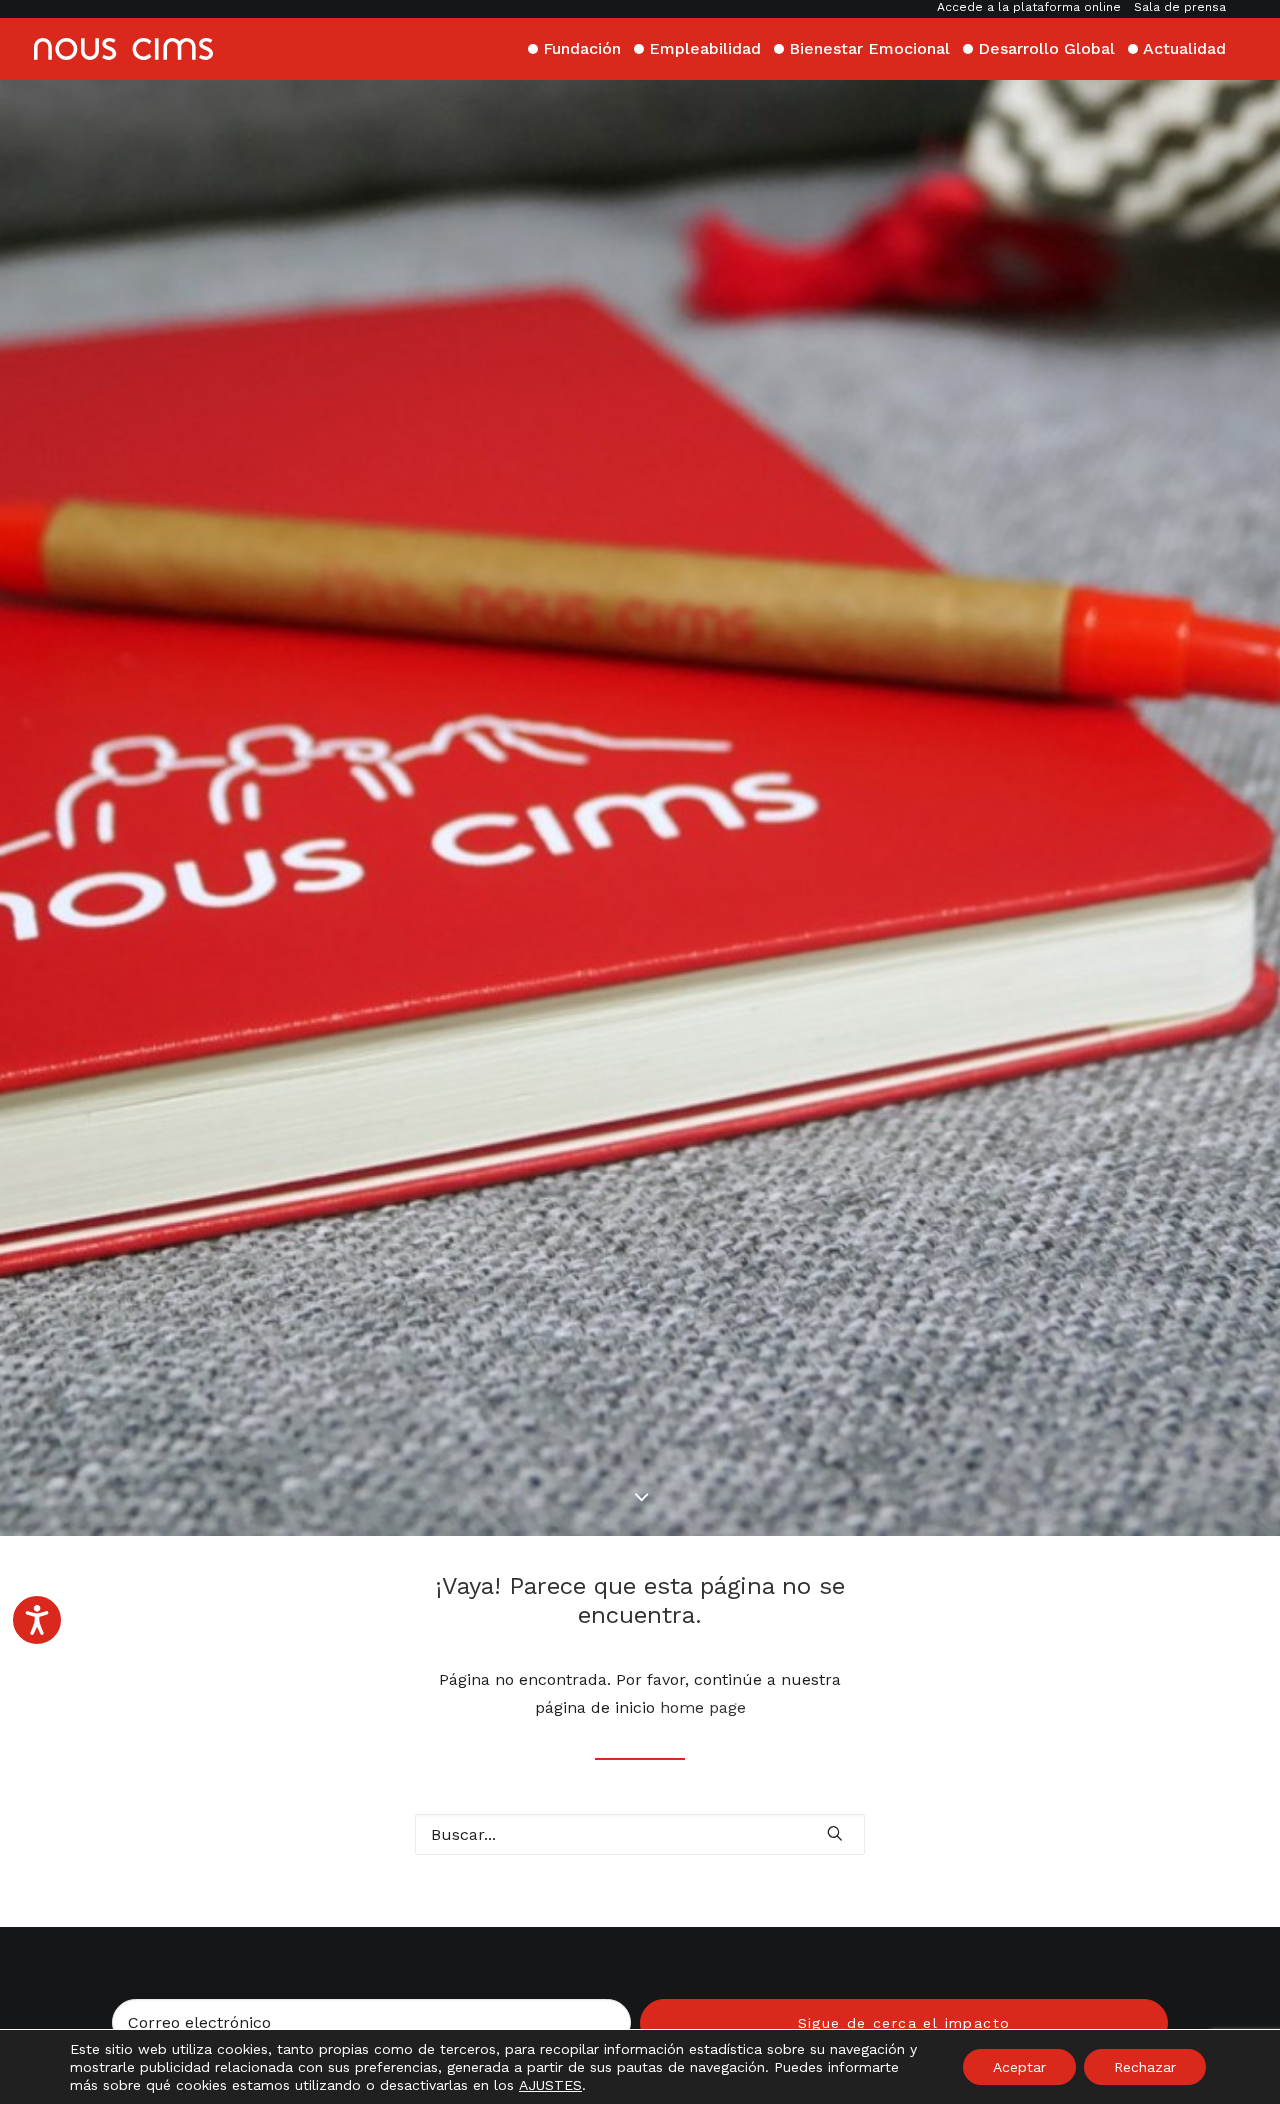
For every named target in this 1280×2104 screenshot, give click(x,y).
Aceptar (1019, 2067)
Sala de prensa (1180, 7)
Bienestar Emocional (869, 48)
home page (703, 1707)
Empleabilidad (705, 48)
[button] (835, 1833)
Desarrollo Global (1046, 48)
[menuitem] (1031, 7)
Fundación (582, 48)
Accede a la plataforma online (1029, 7)
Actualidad (1184, 48)
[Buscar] (640, 1834)
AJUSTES (550, 2085)
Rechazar (1145, 2067)
